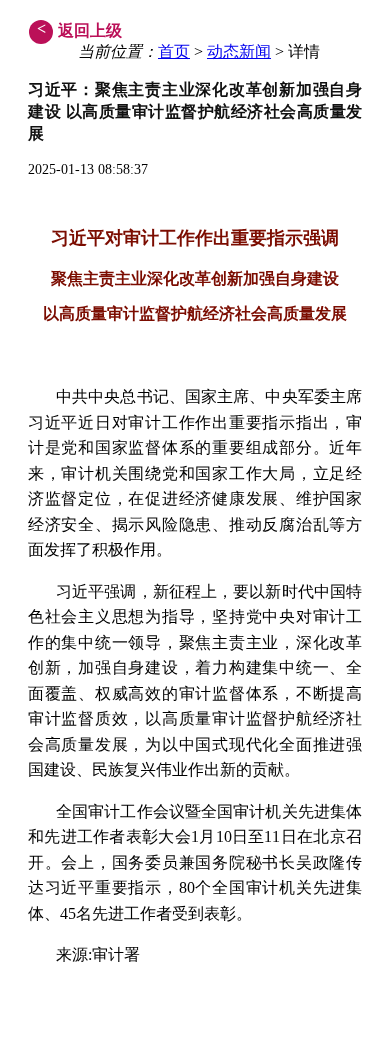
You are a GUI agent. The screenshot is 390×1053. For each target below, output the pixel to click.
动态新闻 (239, 51)
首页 (174, 51)
